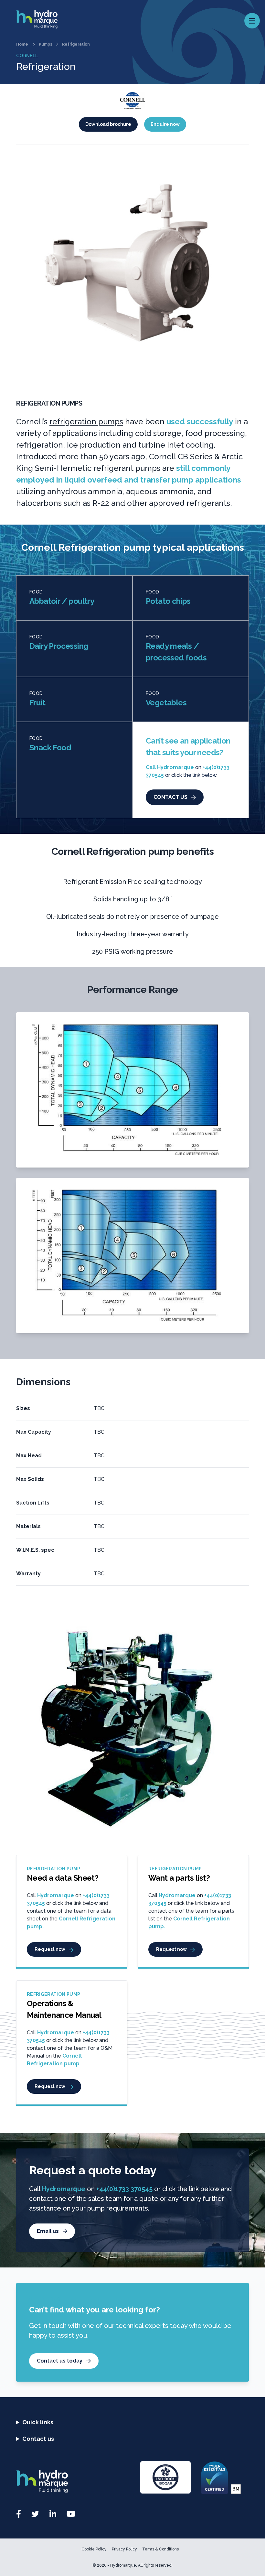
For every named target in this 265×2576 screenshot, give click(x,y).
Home (22, 44)
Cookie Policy (94, 2549)
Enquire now (165, 124)
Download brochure (108, 124)
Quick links (38, 2422)
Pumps (46, 44)
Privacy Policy (124, 2549)
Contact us (38, 2439)
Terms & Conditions (160, 2549)
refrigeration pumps (86, 422)
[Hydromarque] (74, 2482)
